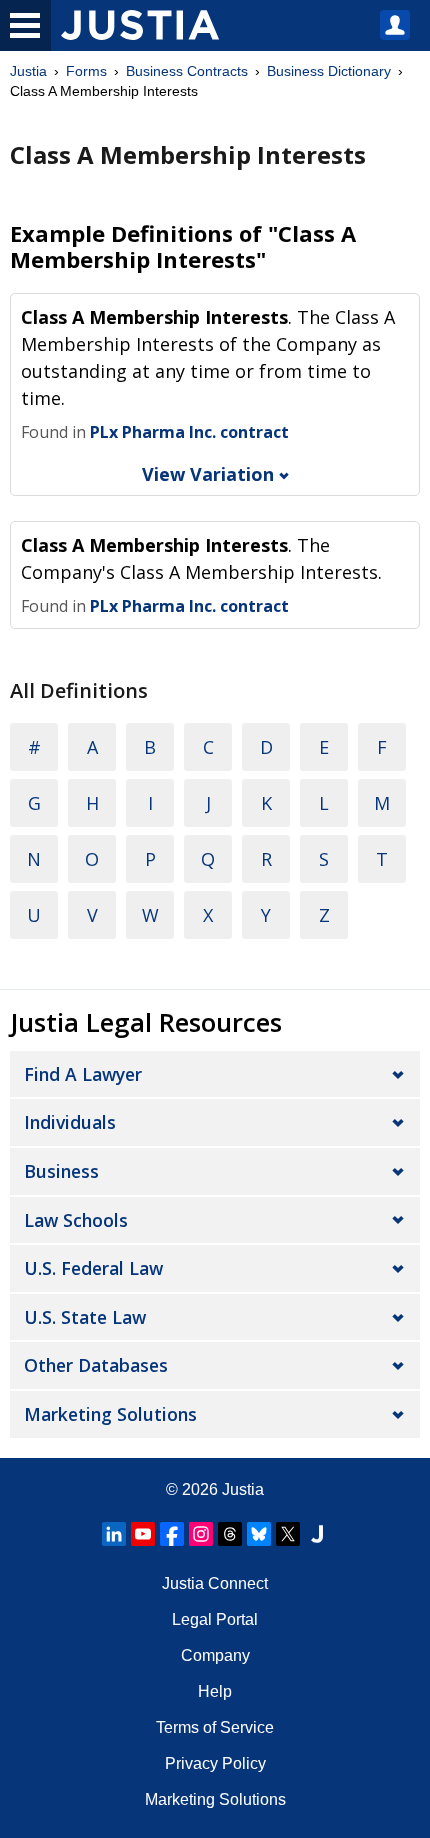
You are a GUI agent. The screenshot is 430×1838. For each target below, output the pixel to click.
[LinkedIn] (114, 1534)
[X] (288, 1534)
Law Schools (76, 1220)
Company (215, 1655)
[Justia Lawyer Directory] (317, 1534)
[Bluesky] (259, 1534)
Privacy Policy (215, 1763)
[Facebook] (172, 1534)
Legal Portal (215, 1619)
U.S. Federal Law (93, 1268)
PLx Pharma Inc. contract (189, 432)
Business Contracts (187, 71)
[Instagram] (201, 1534)
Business (61, 1171)
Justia (28, 71)
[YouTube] (143, 1534)
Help (215, 1691)
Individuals (70, 1122)
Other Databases (96, 1365)
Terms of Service (215, 1727)
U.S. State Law (85, 1317)
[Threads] (230, 1534)
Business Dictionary (329, 71)
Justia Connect (215, 1583)
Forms (86, 71)
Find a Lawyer (83, 1074)
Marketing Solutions (110, 1414)
